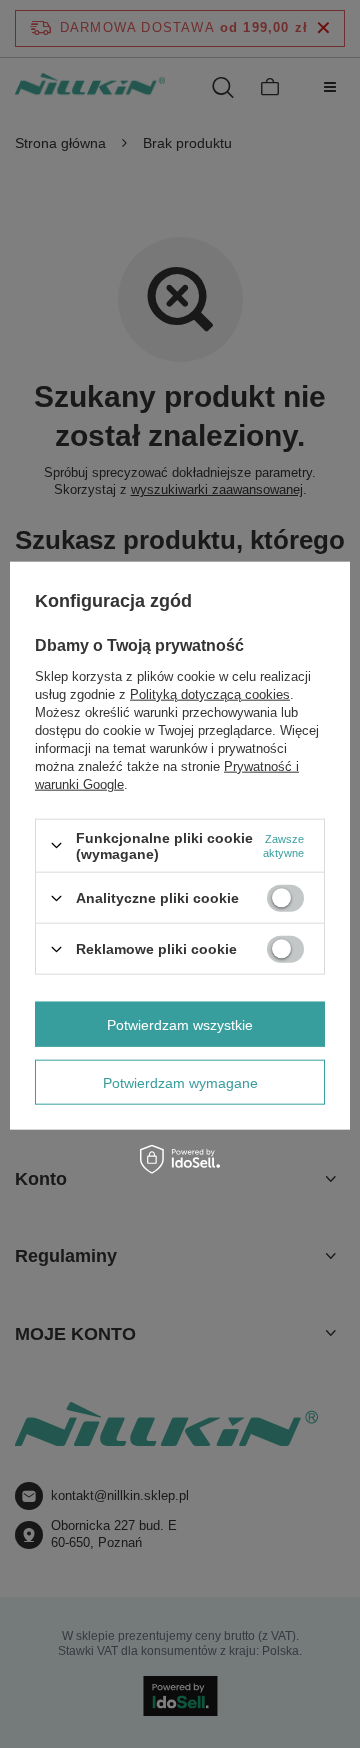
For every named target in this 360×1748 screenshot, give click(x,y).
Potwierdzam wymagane (180, 1082)
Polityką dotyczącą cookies (210, 693)
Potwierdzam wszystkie (180, 1024)
